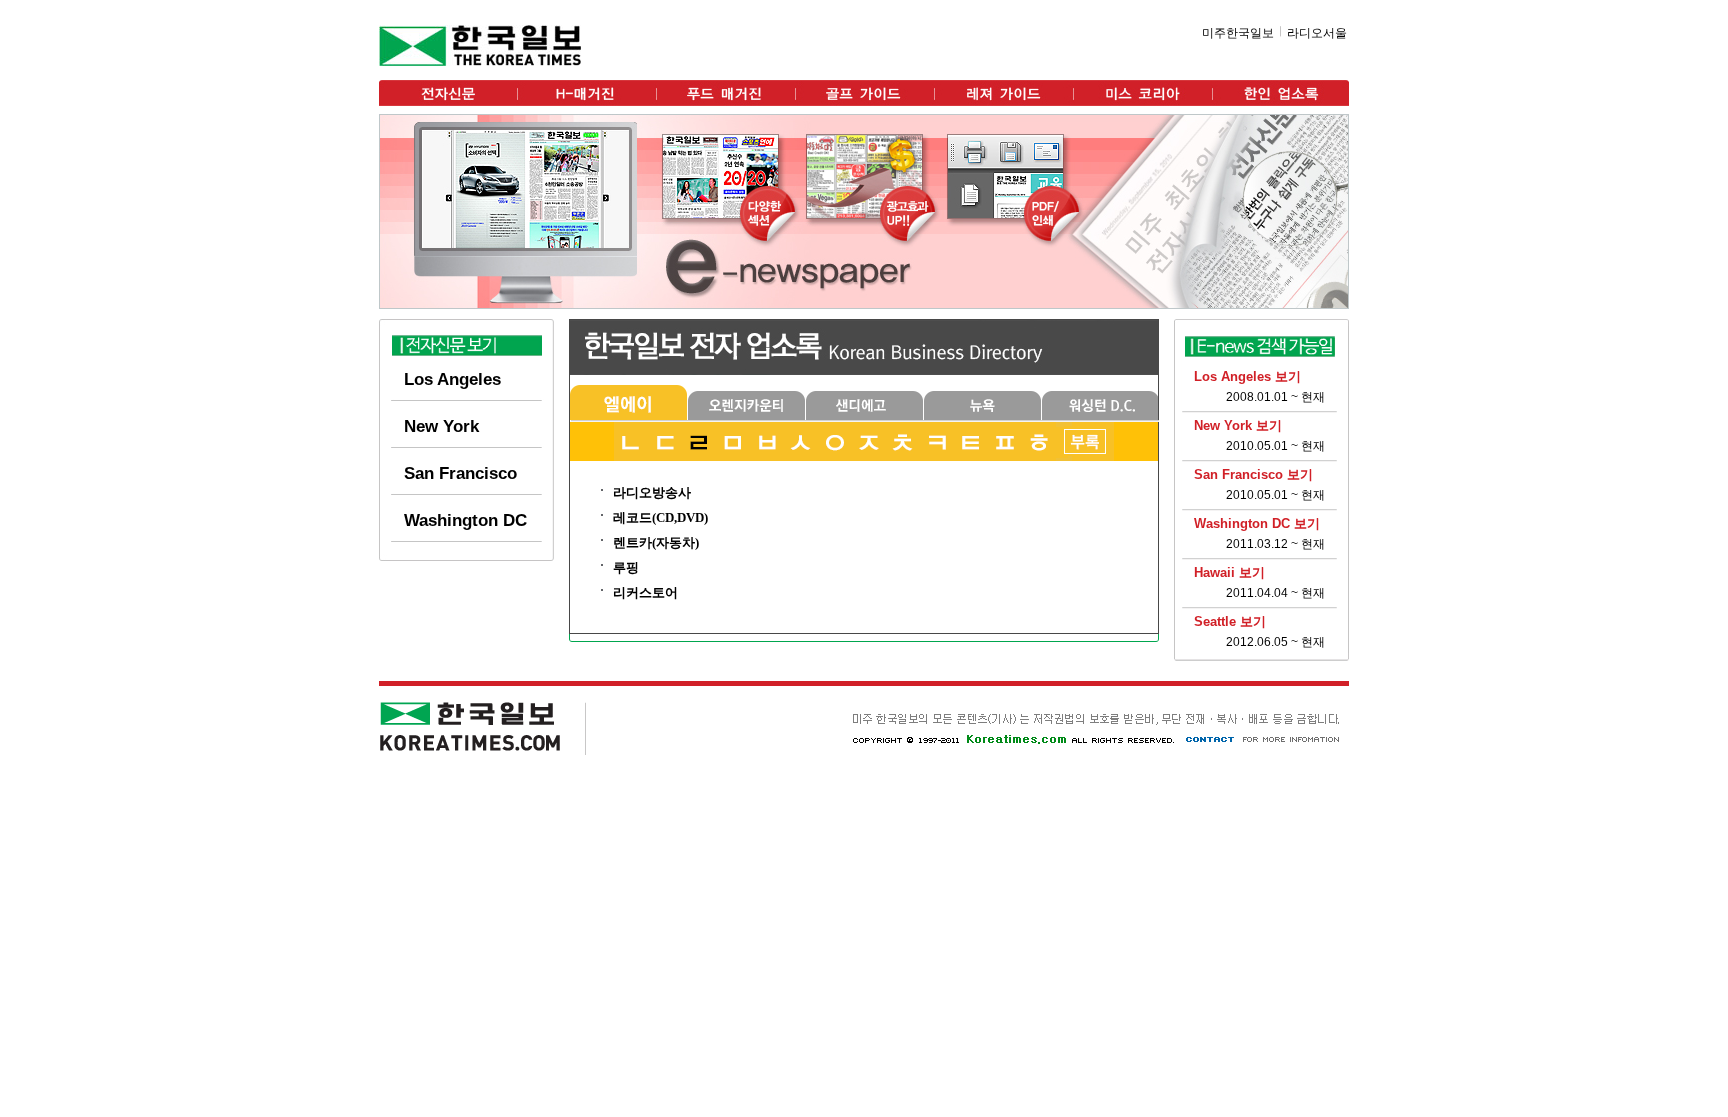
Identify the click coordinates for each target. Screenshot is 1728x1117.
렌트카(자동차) (656, 542)
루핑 (626, 567)
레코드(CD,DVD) (660, 517)
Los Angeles (452, 379)
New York (441, 426)
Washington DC (465, 520)
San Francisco (460, 473)
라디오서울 (1317, 33)
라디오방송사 (652, 492)
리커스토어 (645, 592)
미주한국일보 (1238, 33)
